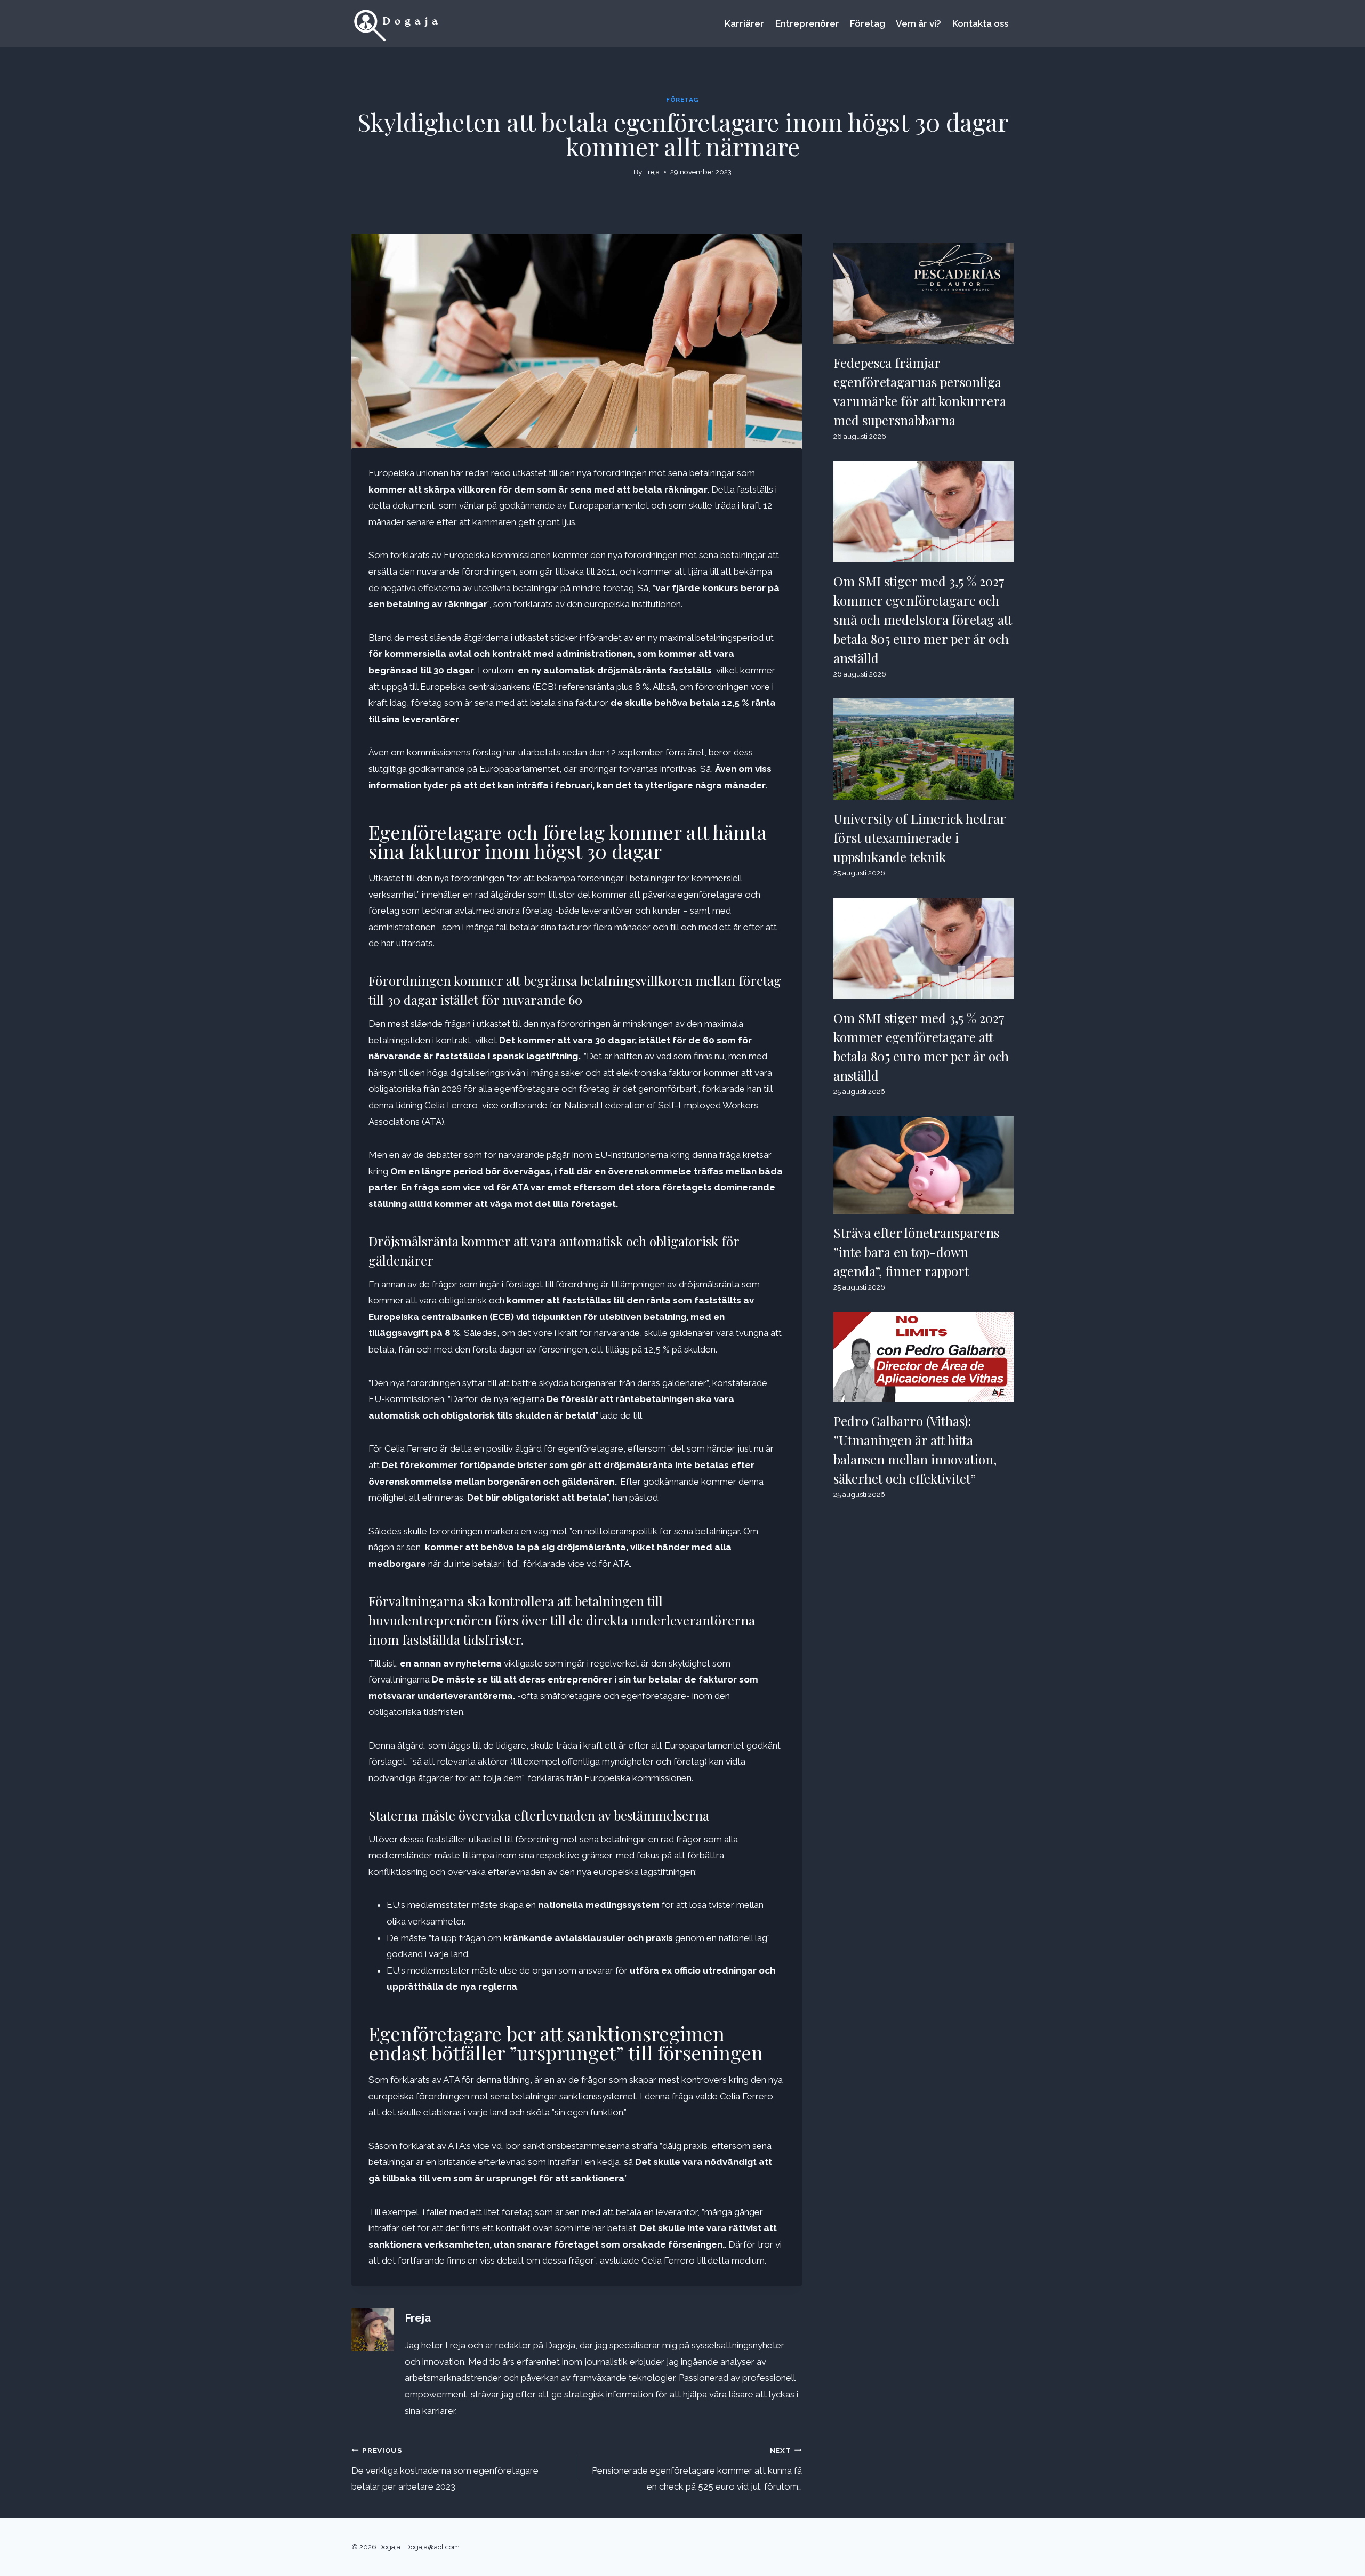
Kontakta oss (980, 23)
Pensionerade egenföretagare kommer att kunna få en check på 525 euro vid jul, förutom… (697, 2469)
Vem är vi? (918, 23)
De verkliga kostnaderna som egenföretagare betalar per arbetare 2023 (445, 2469)
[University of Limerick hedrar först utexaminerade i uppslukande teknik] (924, 749)
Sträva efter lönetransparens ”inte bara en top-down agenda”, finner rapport (916, 1252)
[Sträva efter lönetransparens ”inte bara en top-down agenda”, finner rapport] (924, 1165)
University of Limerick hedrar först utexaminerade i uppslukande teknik (920, 838)
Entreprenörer (807, 23)
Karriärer (744, 23)
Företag (868, 23)
